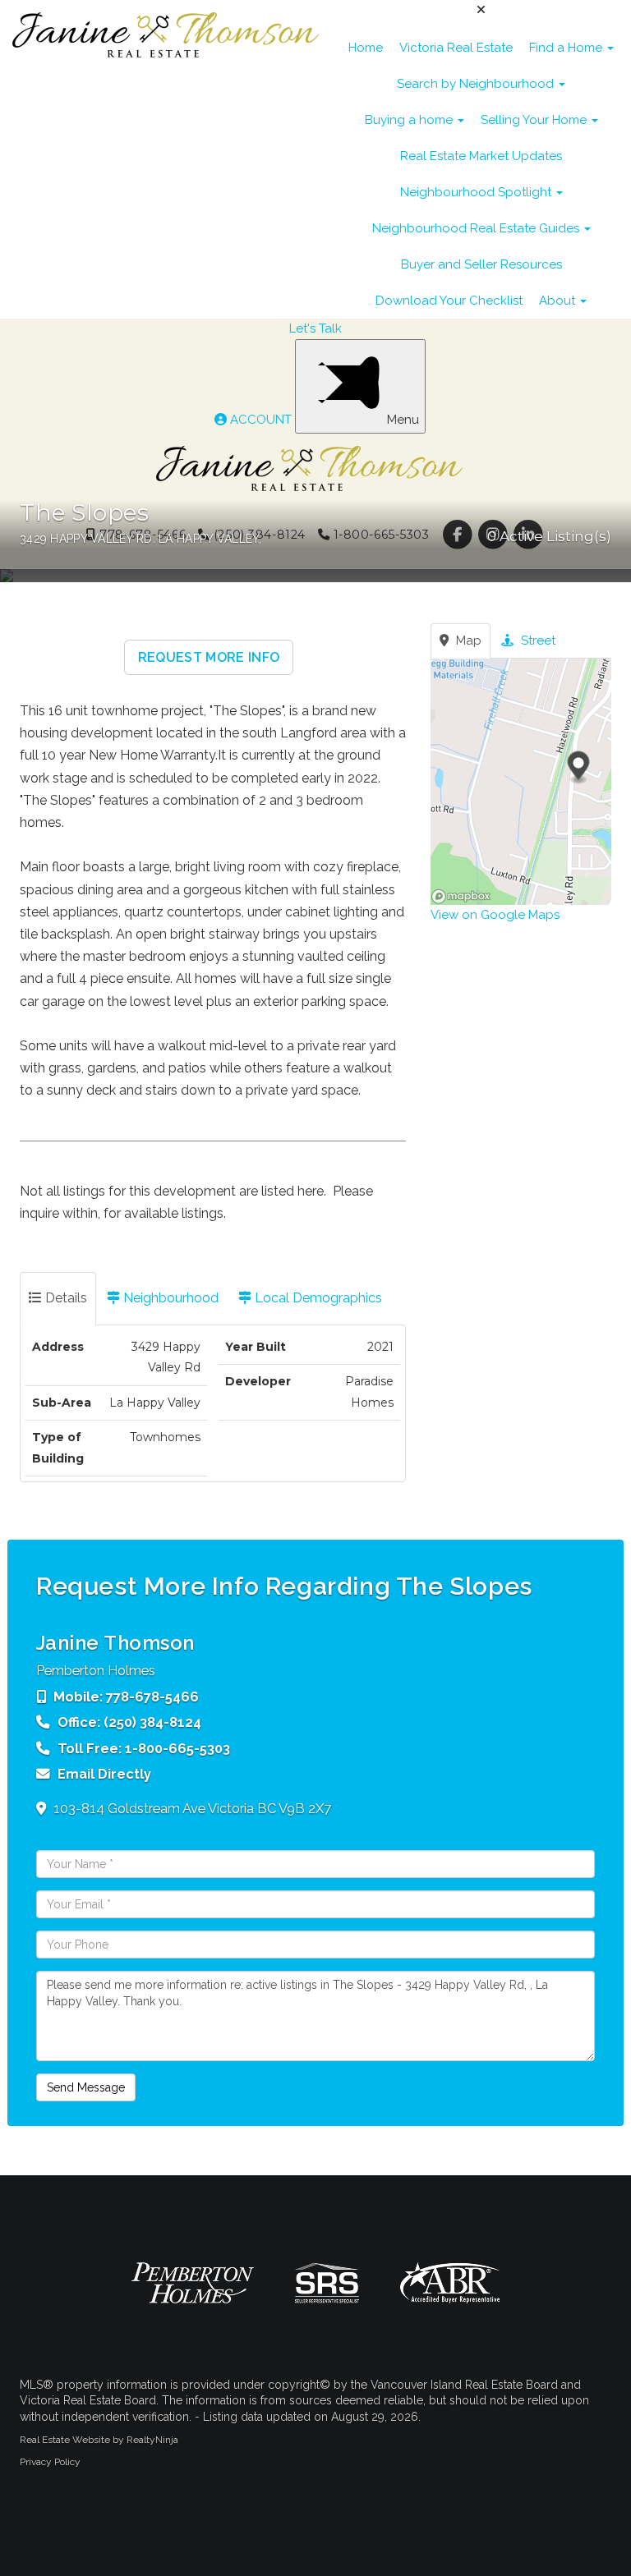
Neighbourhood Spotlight (477, 192)
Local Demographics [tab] (317, 1298)
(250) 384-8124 (152, 1722)
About (559, 301)
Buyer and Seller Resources (481, 264)
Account (261, 420)
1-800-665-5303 (177, 1748)
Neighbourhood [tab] (169, 1298)
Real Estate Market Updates (481, 156)
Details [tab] (64, 1298)
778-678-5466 (152, 1697)
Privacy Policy (50, 2462)
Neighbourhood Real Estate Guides (477, 228)
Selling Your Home (535, 120)
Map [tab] (467, 641)
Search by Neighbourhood (477, 84)
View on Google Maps (495, 915)
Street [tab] (537, 641)
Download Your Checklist (449, 301)
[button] (209, 657)
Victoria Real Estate (456, 48)
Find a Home (567, 48)
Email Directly (104, 1774)
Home (366, 48)
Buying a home (410, 120)
